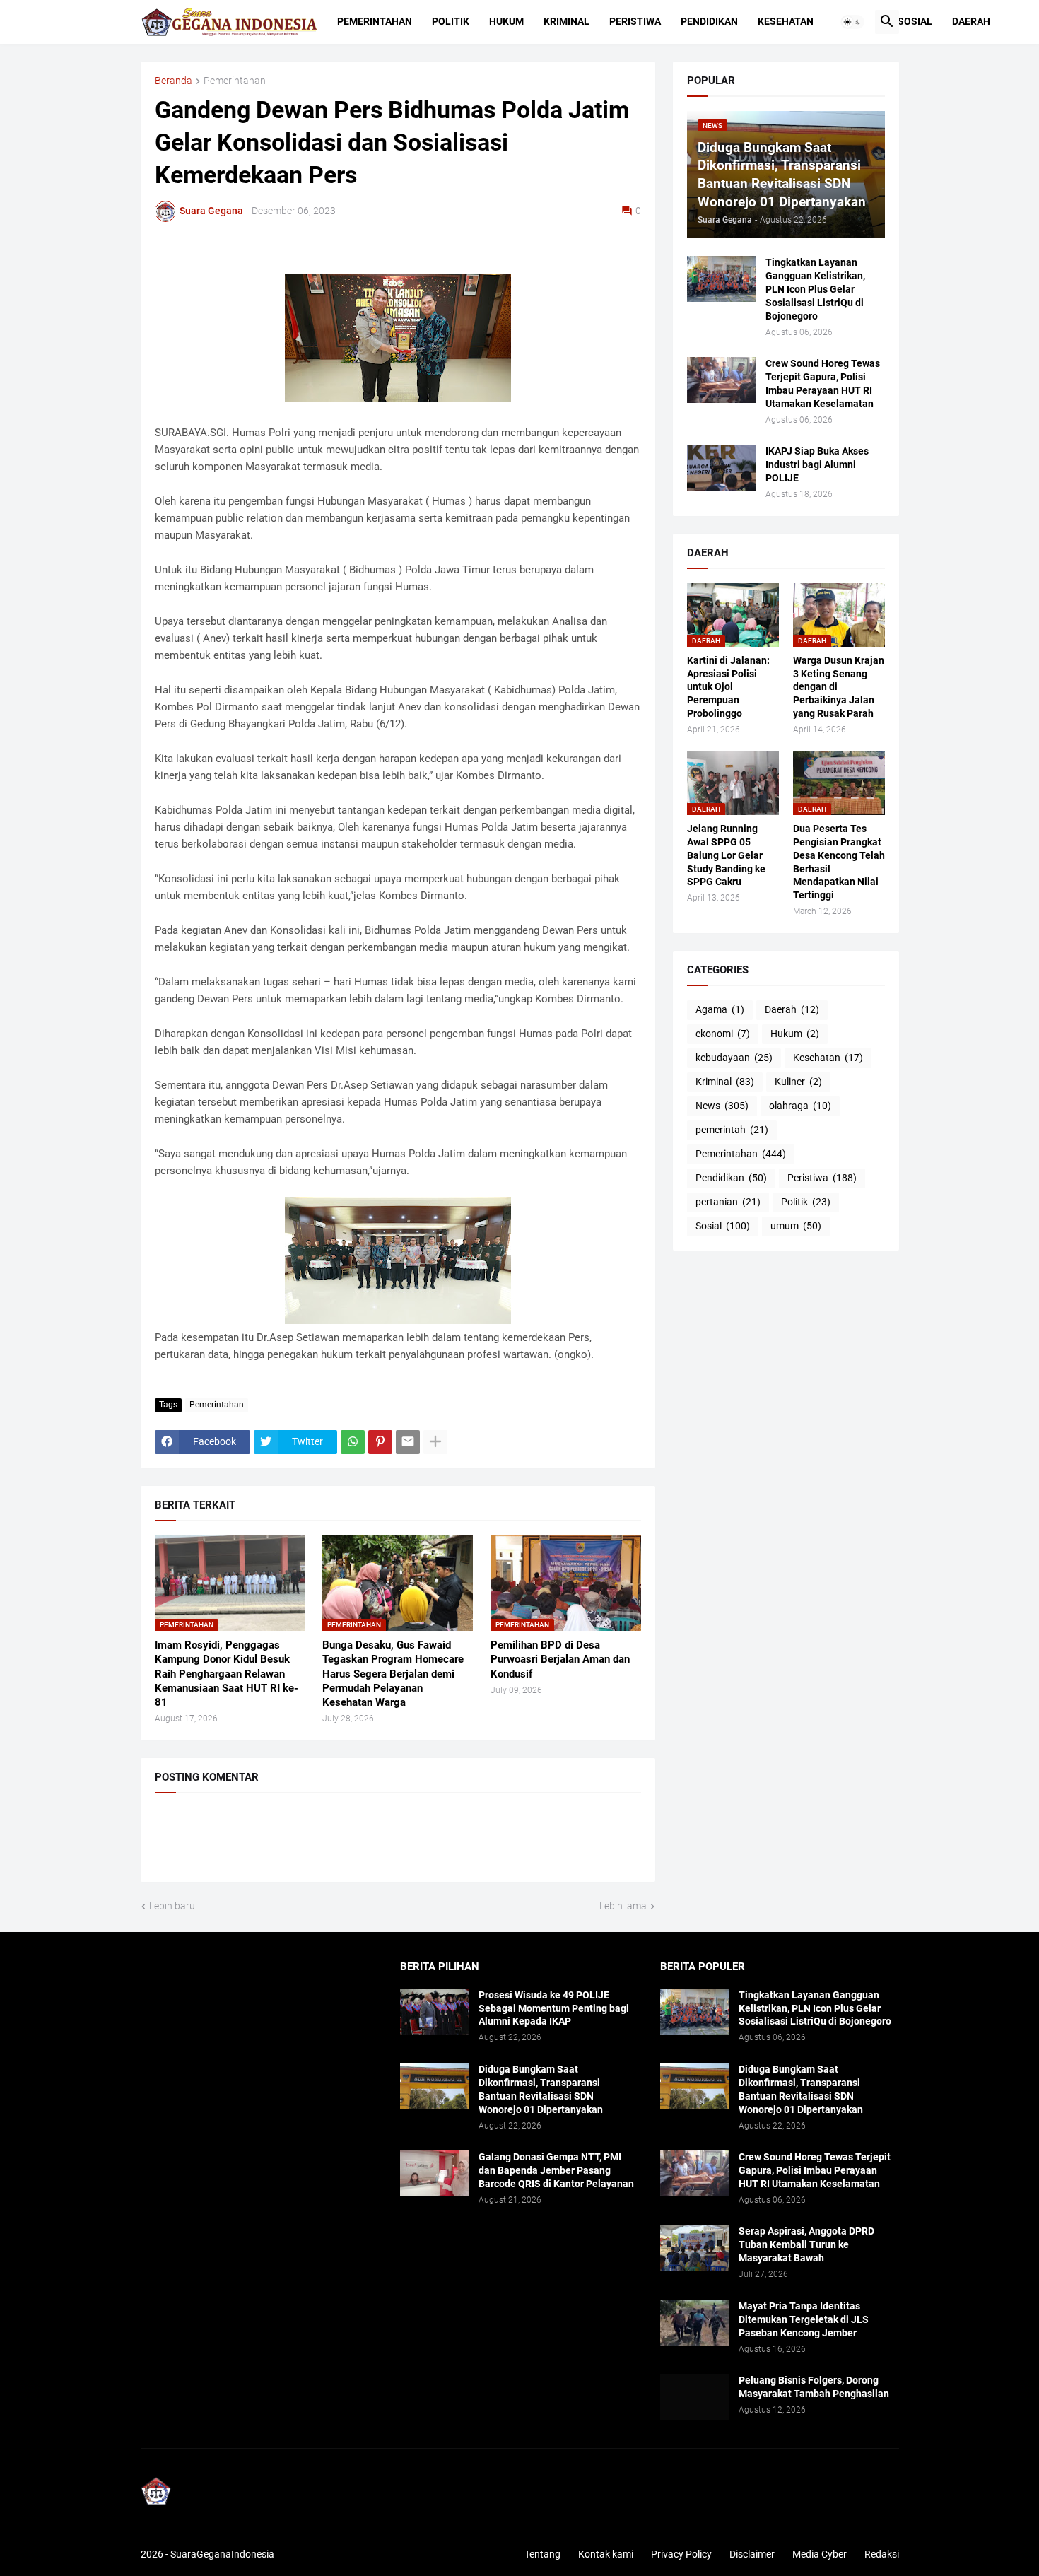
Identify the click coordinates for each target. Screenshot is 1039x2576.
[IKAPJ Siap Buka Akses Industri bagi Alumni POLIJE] (722, 468)
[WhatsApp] (353, 1442)
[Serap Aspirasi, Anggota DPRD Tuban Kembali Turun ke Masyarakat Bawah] (695, 2248)
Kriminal (567, 21)
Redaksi (882, 2554)
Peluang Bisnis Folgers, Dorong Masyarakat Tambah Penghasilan (814, 2387)
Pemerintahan (375, 21)
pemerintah (732, 1130)
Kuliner (798, 1082)
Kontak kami (606, 2554)
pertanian (728, 1202)
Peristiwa (635, 21)
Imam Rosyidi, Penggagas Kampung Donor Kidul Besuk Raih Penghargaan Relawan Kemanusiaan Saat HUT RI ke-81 (227, 1674)
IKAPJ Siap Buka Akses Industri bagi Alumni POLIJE (817, 464)
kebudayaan (734, 1058)
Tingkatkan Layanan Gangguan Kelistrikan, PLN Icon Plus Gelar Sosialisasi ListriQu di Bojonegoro (815, 289)
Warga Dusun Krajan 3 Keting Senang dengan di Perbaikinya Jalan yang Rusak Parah (839, 687)
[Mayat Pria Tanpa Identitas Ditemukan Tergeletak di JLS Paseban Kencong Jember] (695, 2323)
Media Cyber (820, 2554)
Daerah (971, 21)
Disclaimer (752, 2554)
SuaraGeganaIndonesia (222, 2554)
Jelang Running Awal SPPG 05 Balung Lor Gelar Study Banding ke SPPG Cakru (726, 855)
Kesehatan (786, 21)
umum (796, 1226)
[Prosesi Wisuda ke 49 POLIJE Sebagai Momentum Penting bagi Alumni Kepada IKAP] (435, 2012)
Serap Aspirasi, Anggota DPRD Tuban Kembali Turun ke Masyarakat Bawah (806, 2244)
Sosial (915, 21)
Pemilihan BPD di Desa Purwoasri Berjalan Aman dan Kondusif (560, 1659)
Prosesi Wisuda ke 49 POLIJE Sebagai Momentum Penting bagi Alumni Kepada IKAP (554, 2008)
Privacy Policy (681, 2554)
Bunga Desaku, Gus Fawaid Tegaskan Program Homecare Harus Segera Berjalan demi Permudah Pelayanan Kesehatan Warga (393, 1674)
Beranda (174, 81)
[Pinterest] (380, 1442)
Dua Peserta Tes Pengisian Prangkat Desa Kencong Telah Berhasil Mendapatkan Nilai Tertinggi (839, 862)
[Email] (408, 1442)
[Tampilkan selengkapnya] (435, 1442)
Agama (720, 1009)
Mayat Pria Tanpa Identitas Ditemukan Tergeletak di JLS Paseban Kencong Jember (804, 2319)
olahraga (800, 1106)
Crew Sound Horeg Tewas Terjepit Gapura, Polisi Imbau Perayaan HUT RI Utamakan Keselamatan (823, 384)
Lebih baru (172, 1906)
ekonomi (723, 1034)
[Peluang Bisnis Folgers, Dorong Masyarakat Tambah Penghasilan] (695, 2397)
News (722, 1106)
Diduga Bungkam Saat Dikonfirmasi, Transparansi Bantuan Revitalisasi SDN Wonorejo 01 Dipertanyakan (541, 2089)
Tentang (542, 2554)
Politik (451, 21)
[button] (852, 22)
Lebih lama (623, 1906)
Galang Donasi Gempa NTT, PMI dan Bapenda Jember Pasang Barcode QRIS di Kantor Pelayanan (556, 2170)
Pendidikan (709, 21)
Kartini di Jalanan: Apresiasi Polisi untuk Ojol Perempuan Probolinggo (728, 687)
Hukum (506, 21)
